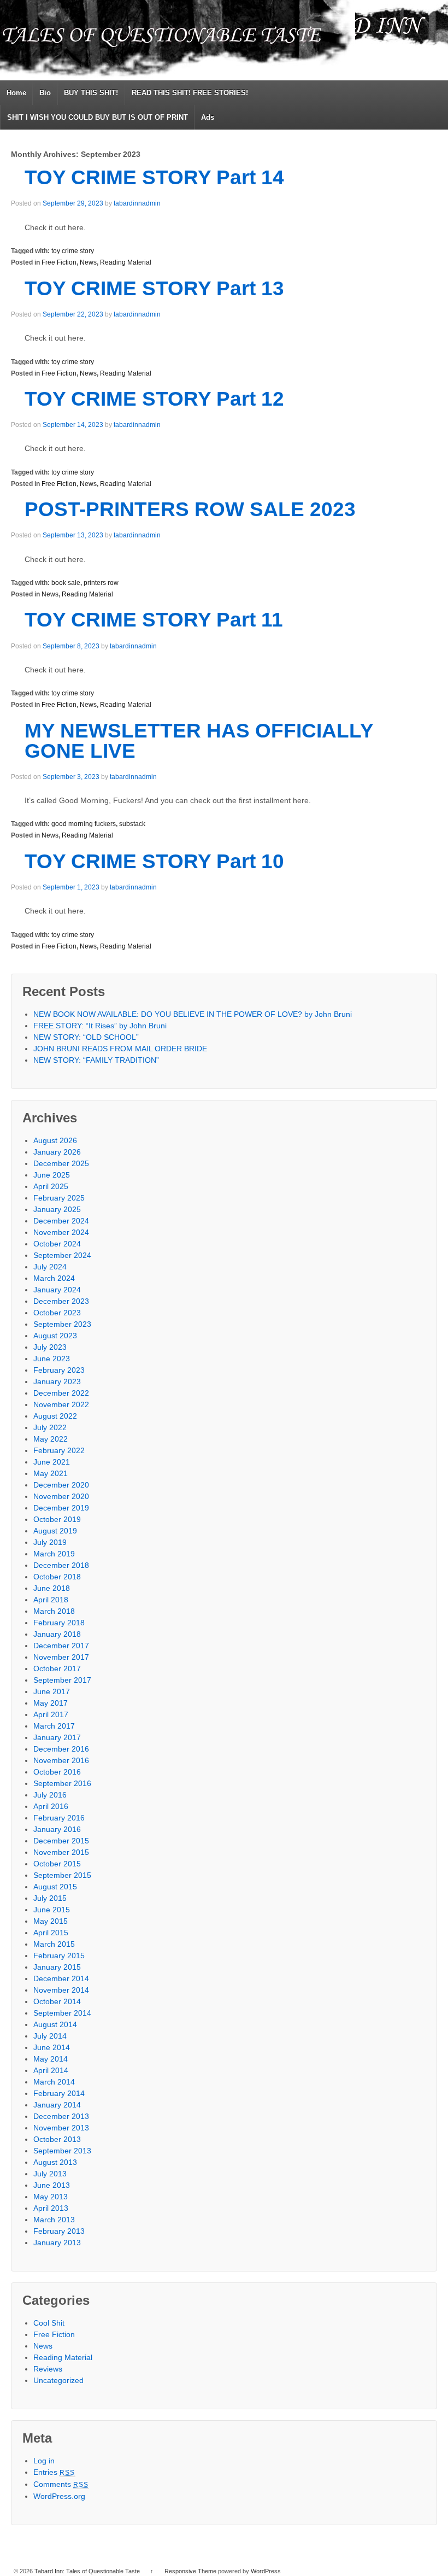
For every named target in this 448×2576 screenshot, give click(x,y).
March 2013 (54, 2220)
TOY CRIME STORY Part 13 (154, 288)
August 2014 (55, 2024)
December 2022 (61, 1393)
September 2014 (62, 2013)
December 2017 (61, 1646)
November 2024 (61, 1232)
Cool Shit (49, 2323)
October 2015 (57, 1864)
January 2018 (57, 1634)
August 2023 (55, 1336)
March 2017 (54, 1726)
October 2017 (57, 1668)
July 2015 (50, 1898)
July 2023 (50, 1347)
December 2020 (61, 1485)
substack (132, 824)
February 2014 (59, 2093)
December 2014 (61, 1978)
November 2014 (61, 1990)
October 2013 (57, 2139)
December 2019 (61, 1508)
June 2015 (52, 1910)
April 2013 (51, 2208)
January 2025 (57, 1209)
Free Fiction (59, 262)
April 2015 (51, 1933)
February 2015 (59, 1956)
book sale (66, 583)
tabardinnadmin (137, 203)
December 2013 (61, 2116)
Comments (61, 2484)
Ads (208, 117)
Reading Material (126, 262)
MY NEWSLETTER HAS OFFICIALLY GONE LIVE (199, 741)
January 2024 (57, 1290)
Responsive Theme (190, 2571)
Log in (44, 2461)
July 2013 (50, 2174)
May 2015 (51, 1921)
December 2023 (61, 1301)
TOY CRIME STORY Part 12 (154, 399)
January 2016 (57, 1829)
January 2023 (57, 1381)
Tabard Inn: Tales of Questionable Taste (87, 2571)
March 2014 (54, 2082)
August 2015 (55, 1887)
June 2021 (52, 1462)
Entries (54, 2472)
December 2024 (61, 1221)
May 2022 (51, 1439)
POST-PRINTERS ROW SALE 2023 (190, 509)
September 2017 (62, 1680)
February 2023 (59, 1370)
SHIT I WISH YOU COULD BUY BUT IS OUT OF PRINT (98, 117)
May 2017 (51, 1703)
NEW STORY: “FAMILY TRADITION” (96, 1060)
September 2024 (62, 1255)
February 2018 (59, 1623)
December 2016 (61, 1749)
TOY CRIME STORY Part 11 (154, 620)
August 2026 (55, 1140)
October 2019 (57, 1519)
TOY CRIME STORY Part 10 (154, 861)
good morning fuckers (84, 824)
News (88, 262)
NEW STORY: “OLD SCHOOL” (86, 1037)
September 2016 (62, 1783)
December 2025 (61, 1163)
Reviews (48, 2369)
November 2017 (61, 1657)
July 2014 (50, 2036)
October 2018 (57, 1577)
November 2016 (61, 1760)
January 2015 (57, 1967)
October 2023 (57, 1313)
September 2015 (62, 1875)
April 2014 (51, 2070)
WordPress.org (59, 2496)
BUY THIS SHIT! (91, 93)
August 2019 (55, 1531)
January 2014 (57, 2105)
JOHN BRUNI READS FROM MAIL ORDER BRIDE (120, 1049)
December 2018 (61, 1565)
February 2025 (59, 1198)
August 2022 (55, 1416)
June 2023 (52, 1359)
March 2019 (54, 1554)
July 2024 (50, 1267)
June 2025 (52, 1175)
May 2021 (51, 1473)
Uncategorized (58, 2380)
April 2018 (51, 1600)
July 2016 (50, 1795)
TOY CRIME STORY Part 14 (154, 177)
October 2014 (57, 2001)
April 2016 (51, 1806)
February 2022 (59, 1450)
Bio (45, 93)
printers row (101, 583)
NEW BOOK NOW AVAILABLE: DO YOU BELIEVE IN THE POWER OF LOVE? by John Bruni (193, 1014)
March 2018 (54, 1611)
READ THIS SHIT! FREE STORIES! (190, 93)
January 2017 (57, 1737)
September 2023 (62, 1324)
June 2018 (52, 1588)
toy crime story (73, 251)
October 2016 (57, 1772)
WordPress (266, 2571)
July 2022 (50, 1427)
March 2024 (54, 1278)
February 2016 (59, 1818)
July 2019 (50, 1542)
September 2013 (62, 2151)
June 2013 (52, 2185)
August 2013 (55, 2162)
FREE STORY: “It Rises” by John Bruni (100, 1026)
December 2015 (61, 1841)
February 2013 (59, 2231)
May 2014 (51, 2059)
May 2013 (51, 2197)
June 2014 (52, 2047)
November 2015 (61, 1852)
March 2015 (54, 1944)
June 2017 (52, 1691)
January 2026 (57, 1152)
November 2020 (61, 1496)
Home (16, 93)
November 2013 (61, 2128)
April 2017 (51, 1714)
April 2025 (51, 1186)
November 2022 (61, 1404)
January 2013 (57, 2243)
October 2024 (57, 1244)
